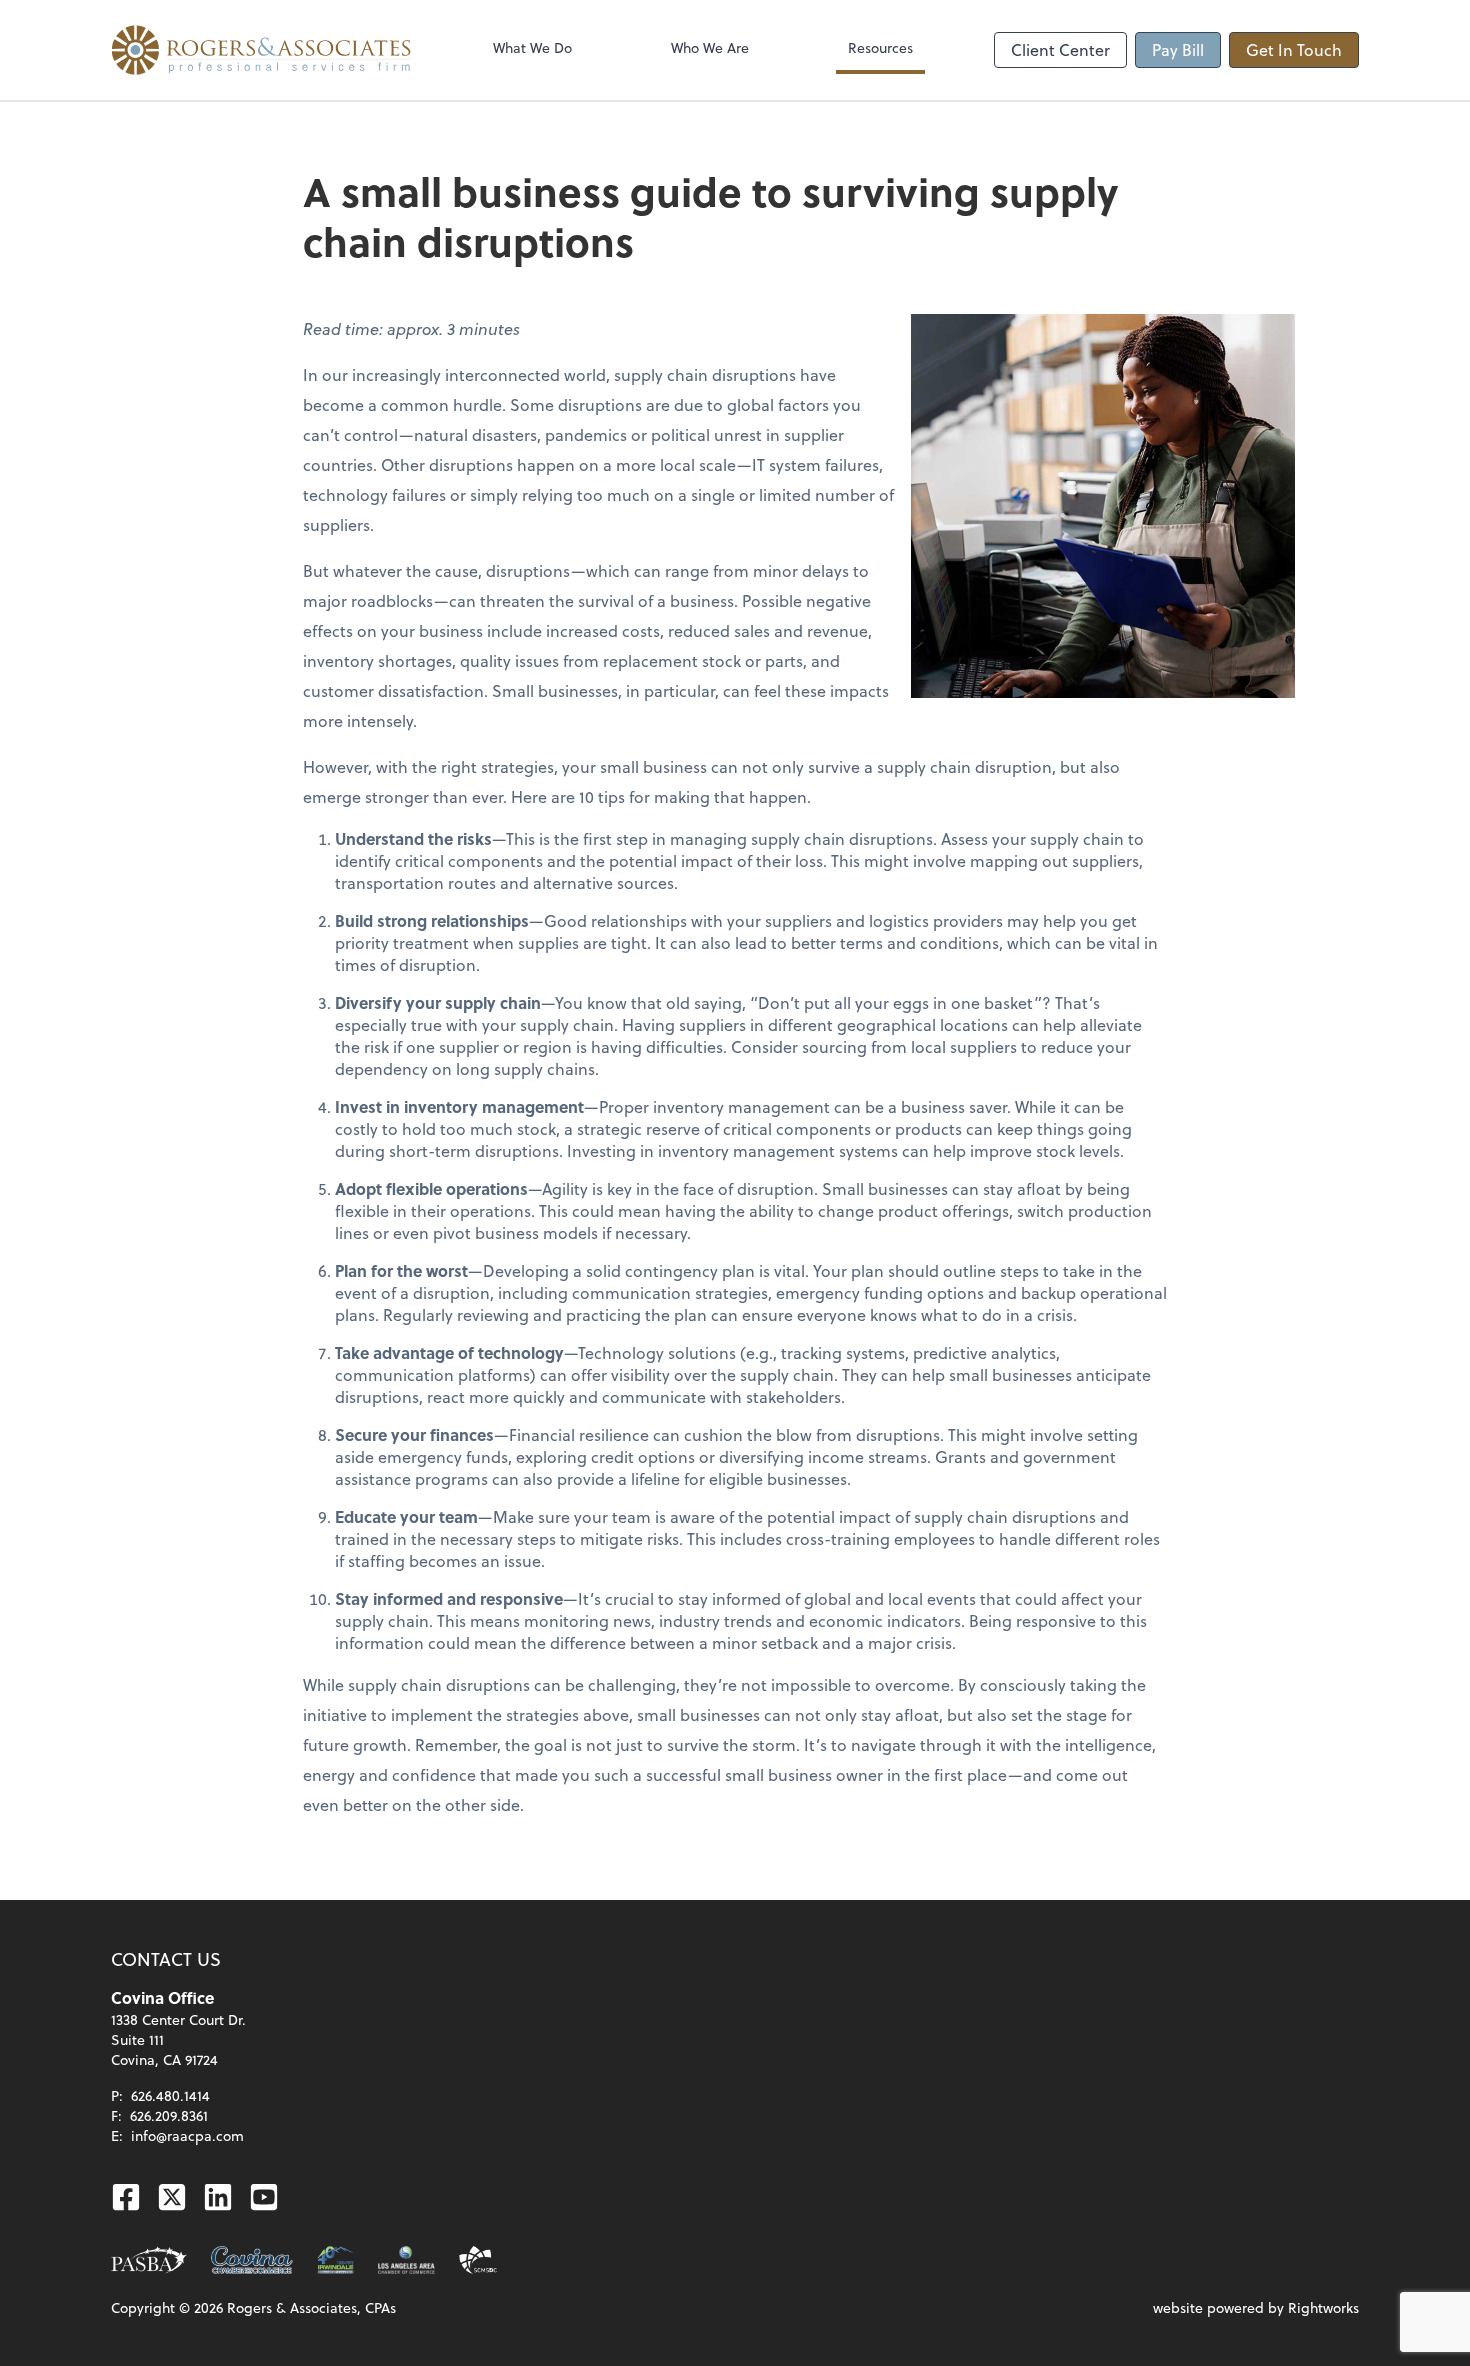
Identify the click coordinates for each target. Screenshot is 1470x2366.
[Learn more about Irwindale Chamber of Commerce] (335, 2260)
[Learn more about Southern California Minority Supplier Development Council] (478, 2260)
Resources (880, 47)
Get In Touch (1294, 49)
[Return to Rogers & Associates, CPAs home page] (261, 50)
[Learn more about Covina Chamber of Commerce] (251, 2260)
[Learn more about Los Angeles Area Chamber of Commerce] (406, 2260)
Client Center (1060, 49)
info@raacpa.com (187, 2135)
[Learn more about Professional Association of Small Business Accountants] (149, 2260)
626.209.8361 (169, 2115)
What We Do (532, 47)
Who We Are (710, 47)
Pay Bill (1178, 49)
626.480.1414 (170, 2095)
